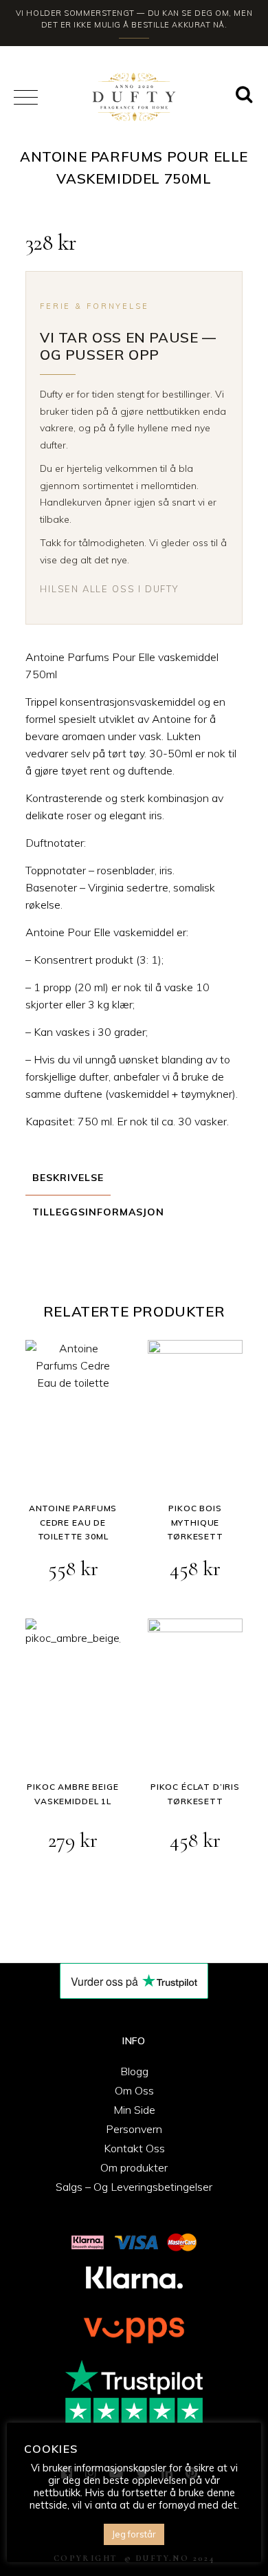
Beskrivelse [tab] (68, 1178)
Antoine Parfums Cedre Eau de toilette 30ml (73, 1522)
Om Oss (134, 2090)
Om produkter (134, 2167)
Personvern (134, 2129)
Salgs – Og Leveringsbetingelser (134, 2187)
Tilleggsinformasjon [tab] (98, 1212)
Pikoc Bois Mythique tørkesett (195, 1522)
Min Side (134, 2110)
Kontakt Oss (134, 2148)
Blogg (134, 2071)
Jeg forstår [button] (134, 2534)
